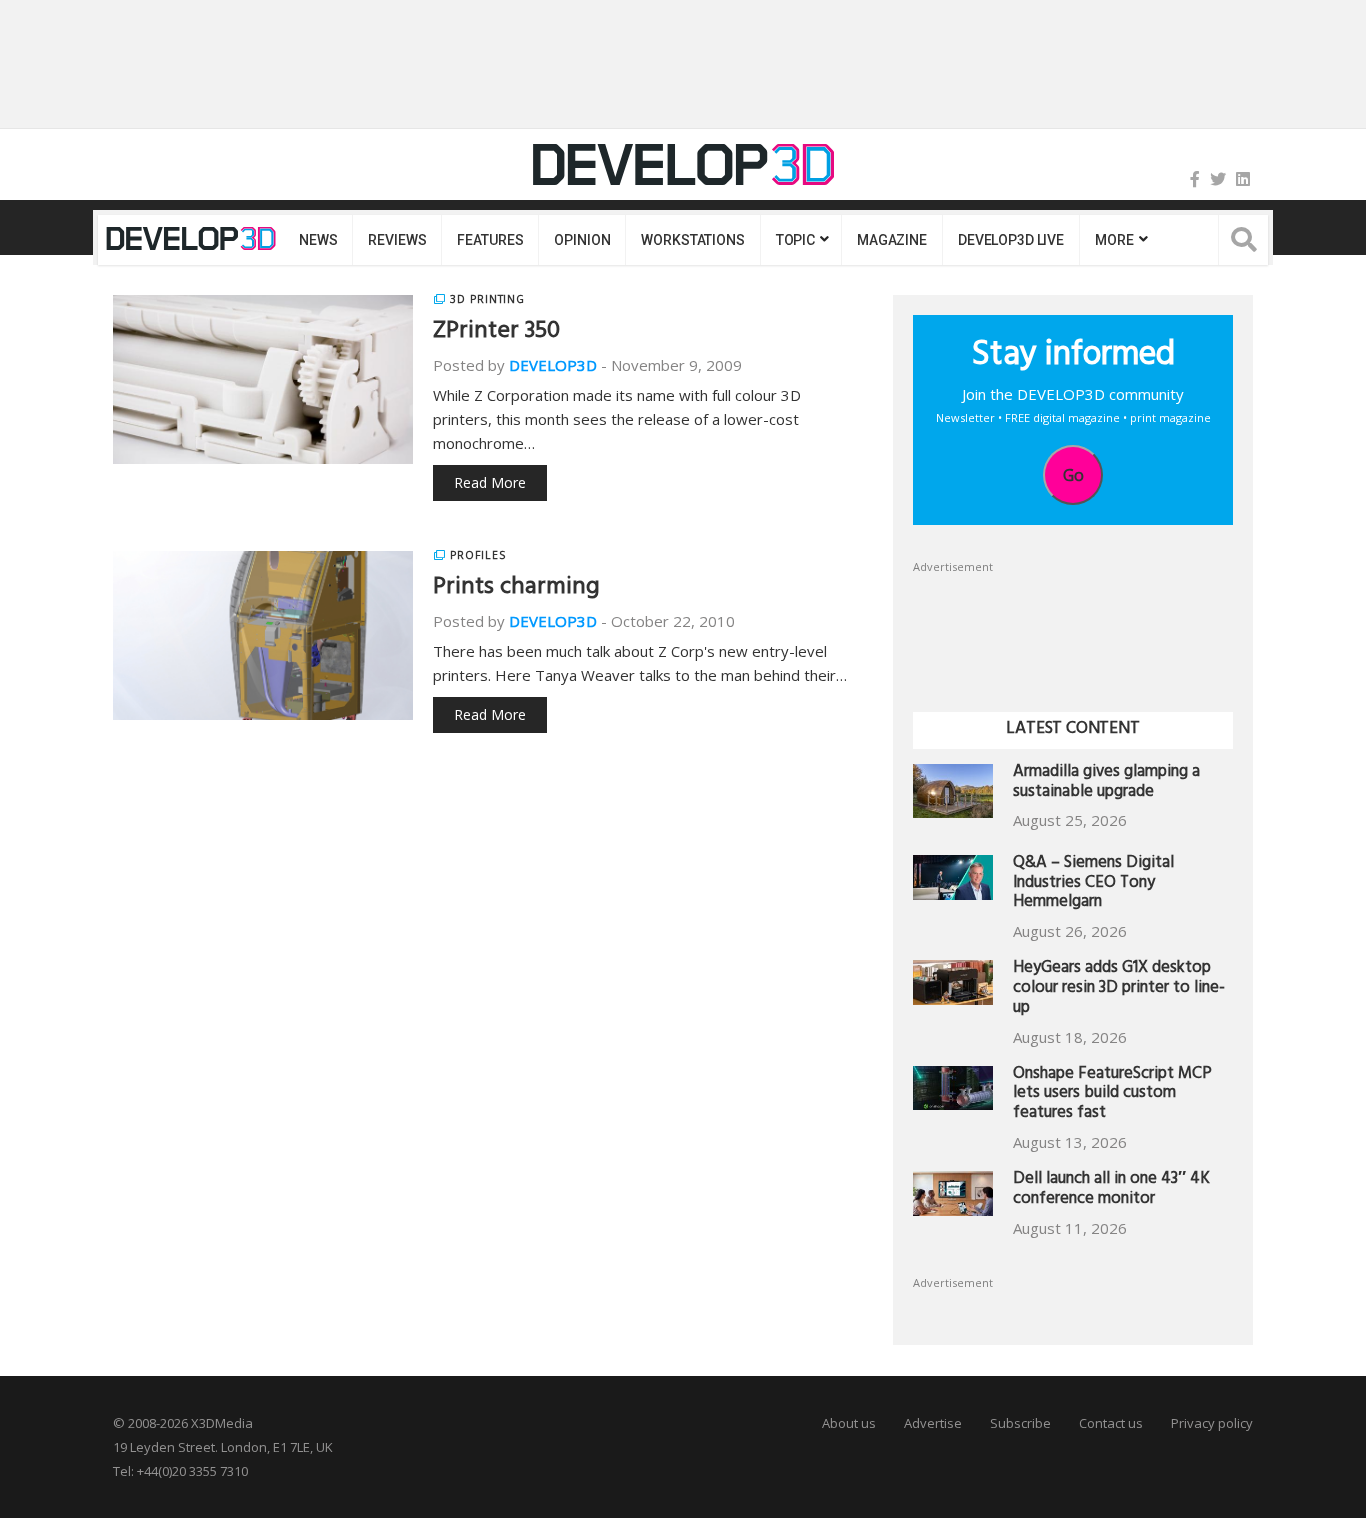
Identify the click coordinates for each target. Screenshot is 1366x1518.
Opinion (582, 240)
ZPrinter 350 (496, 333)
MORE (1114, 240)
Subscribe (1020, 1423)
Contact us (1111, 1423)
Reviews (397, 240)
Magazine (892, 240)
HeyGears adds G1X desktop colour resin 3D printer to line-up (1119, 989)
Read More (490, 482)
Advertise (933, 1423)
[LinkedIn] (1243, 179)
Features (490, 240)
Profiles (478, 555)
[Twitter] (1218, 179)
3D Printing (487, 299)
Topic (795, 240)
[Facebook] (1195, 179)
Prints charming (516, 589)
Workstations (692, 240)
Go (1073, 475)
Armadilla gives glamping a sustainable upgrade (1106, 783)
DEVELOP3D (553, 365)
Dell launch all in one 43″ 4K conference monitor (1111, 1190)
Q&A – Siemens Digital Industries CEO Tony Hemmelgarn (1093, 884)
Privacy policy (1212, 1423)
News (318, 240)
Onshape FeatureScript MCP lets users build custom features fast (1112, 1095)
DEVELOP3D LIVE (1011, 240)
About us (849, 1423)
